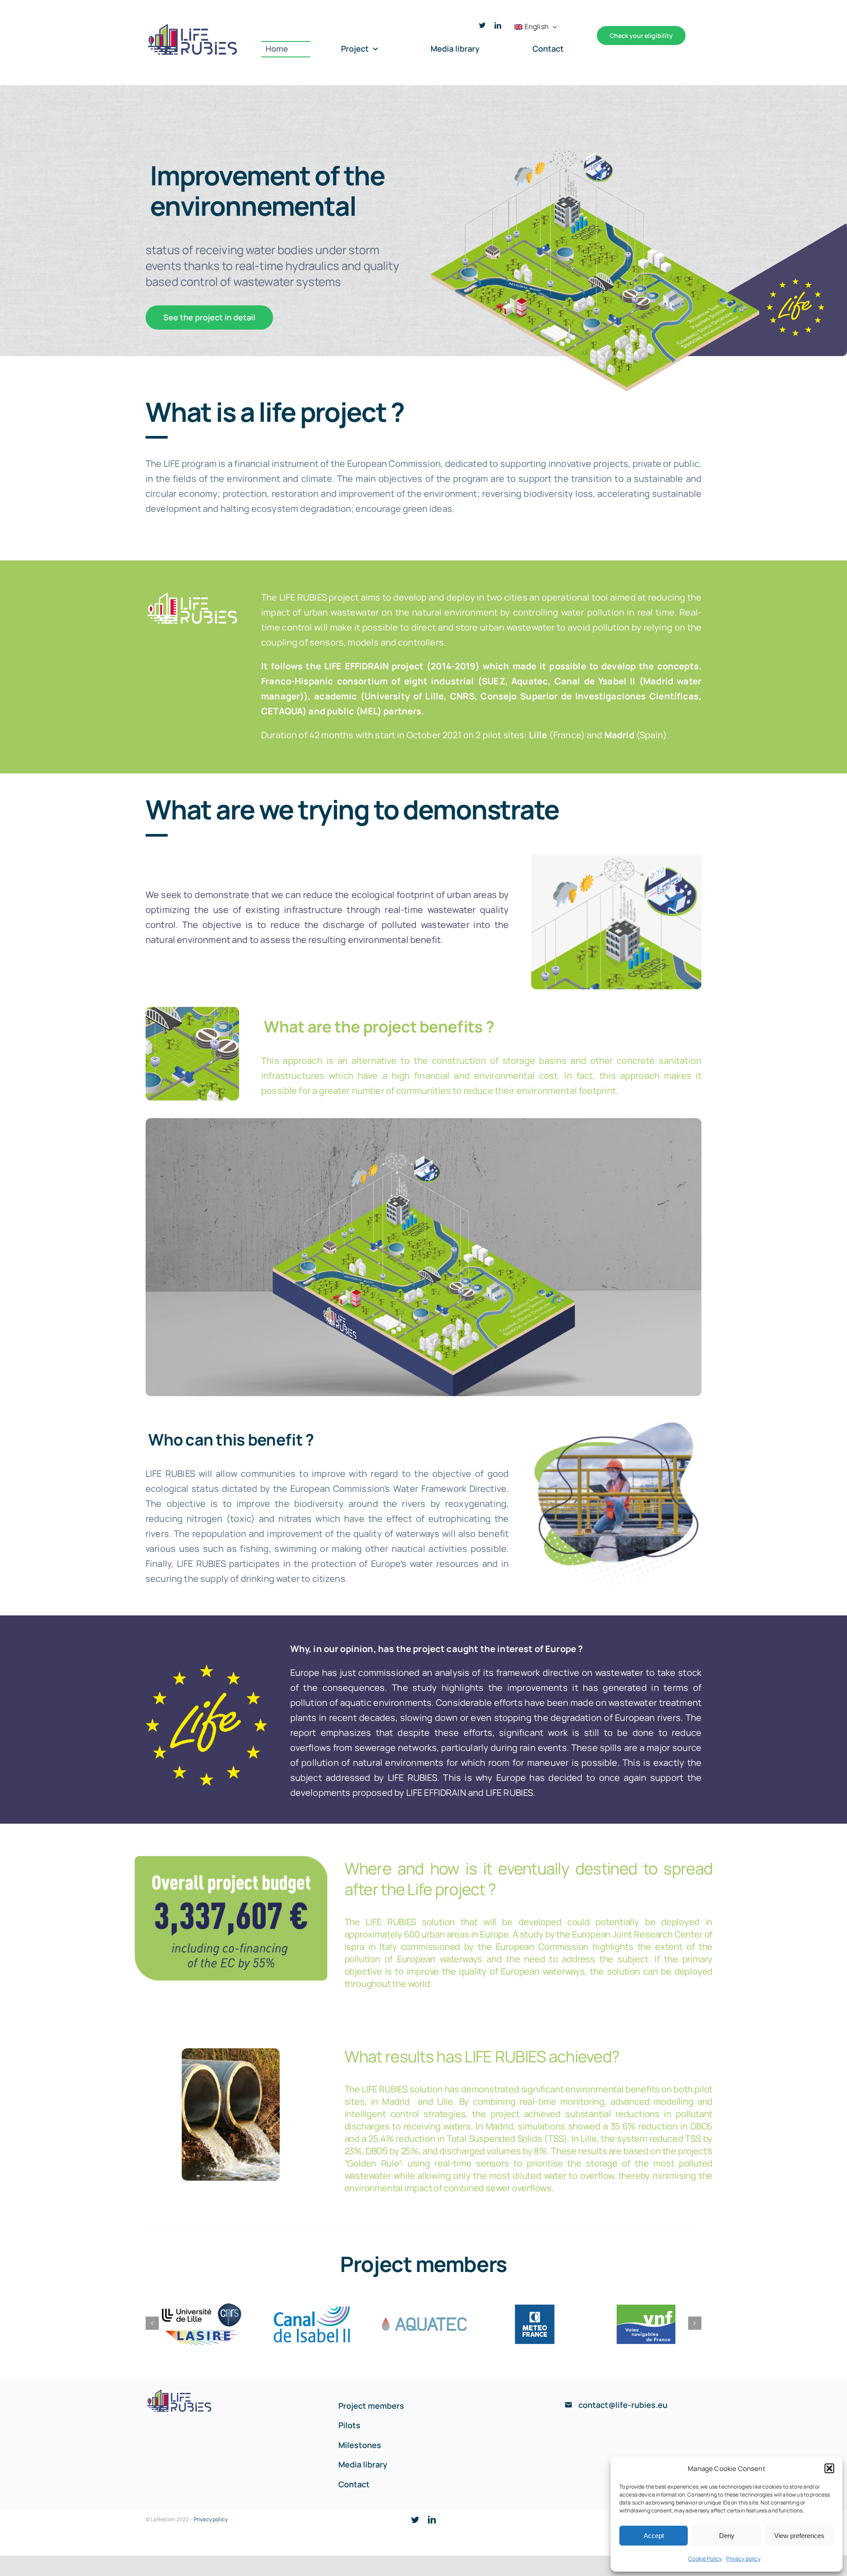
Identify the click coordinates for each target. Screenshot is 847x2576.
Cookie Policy (705, 2559)
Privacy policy (743, 2559)
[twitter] (482, 25)
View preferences (799, 2536)
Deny (727, 2536)
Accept (654, 2536)
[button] (829, 2468)
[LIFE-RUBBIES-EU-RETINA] (192, 25)
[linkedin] (498, 25)
